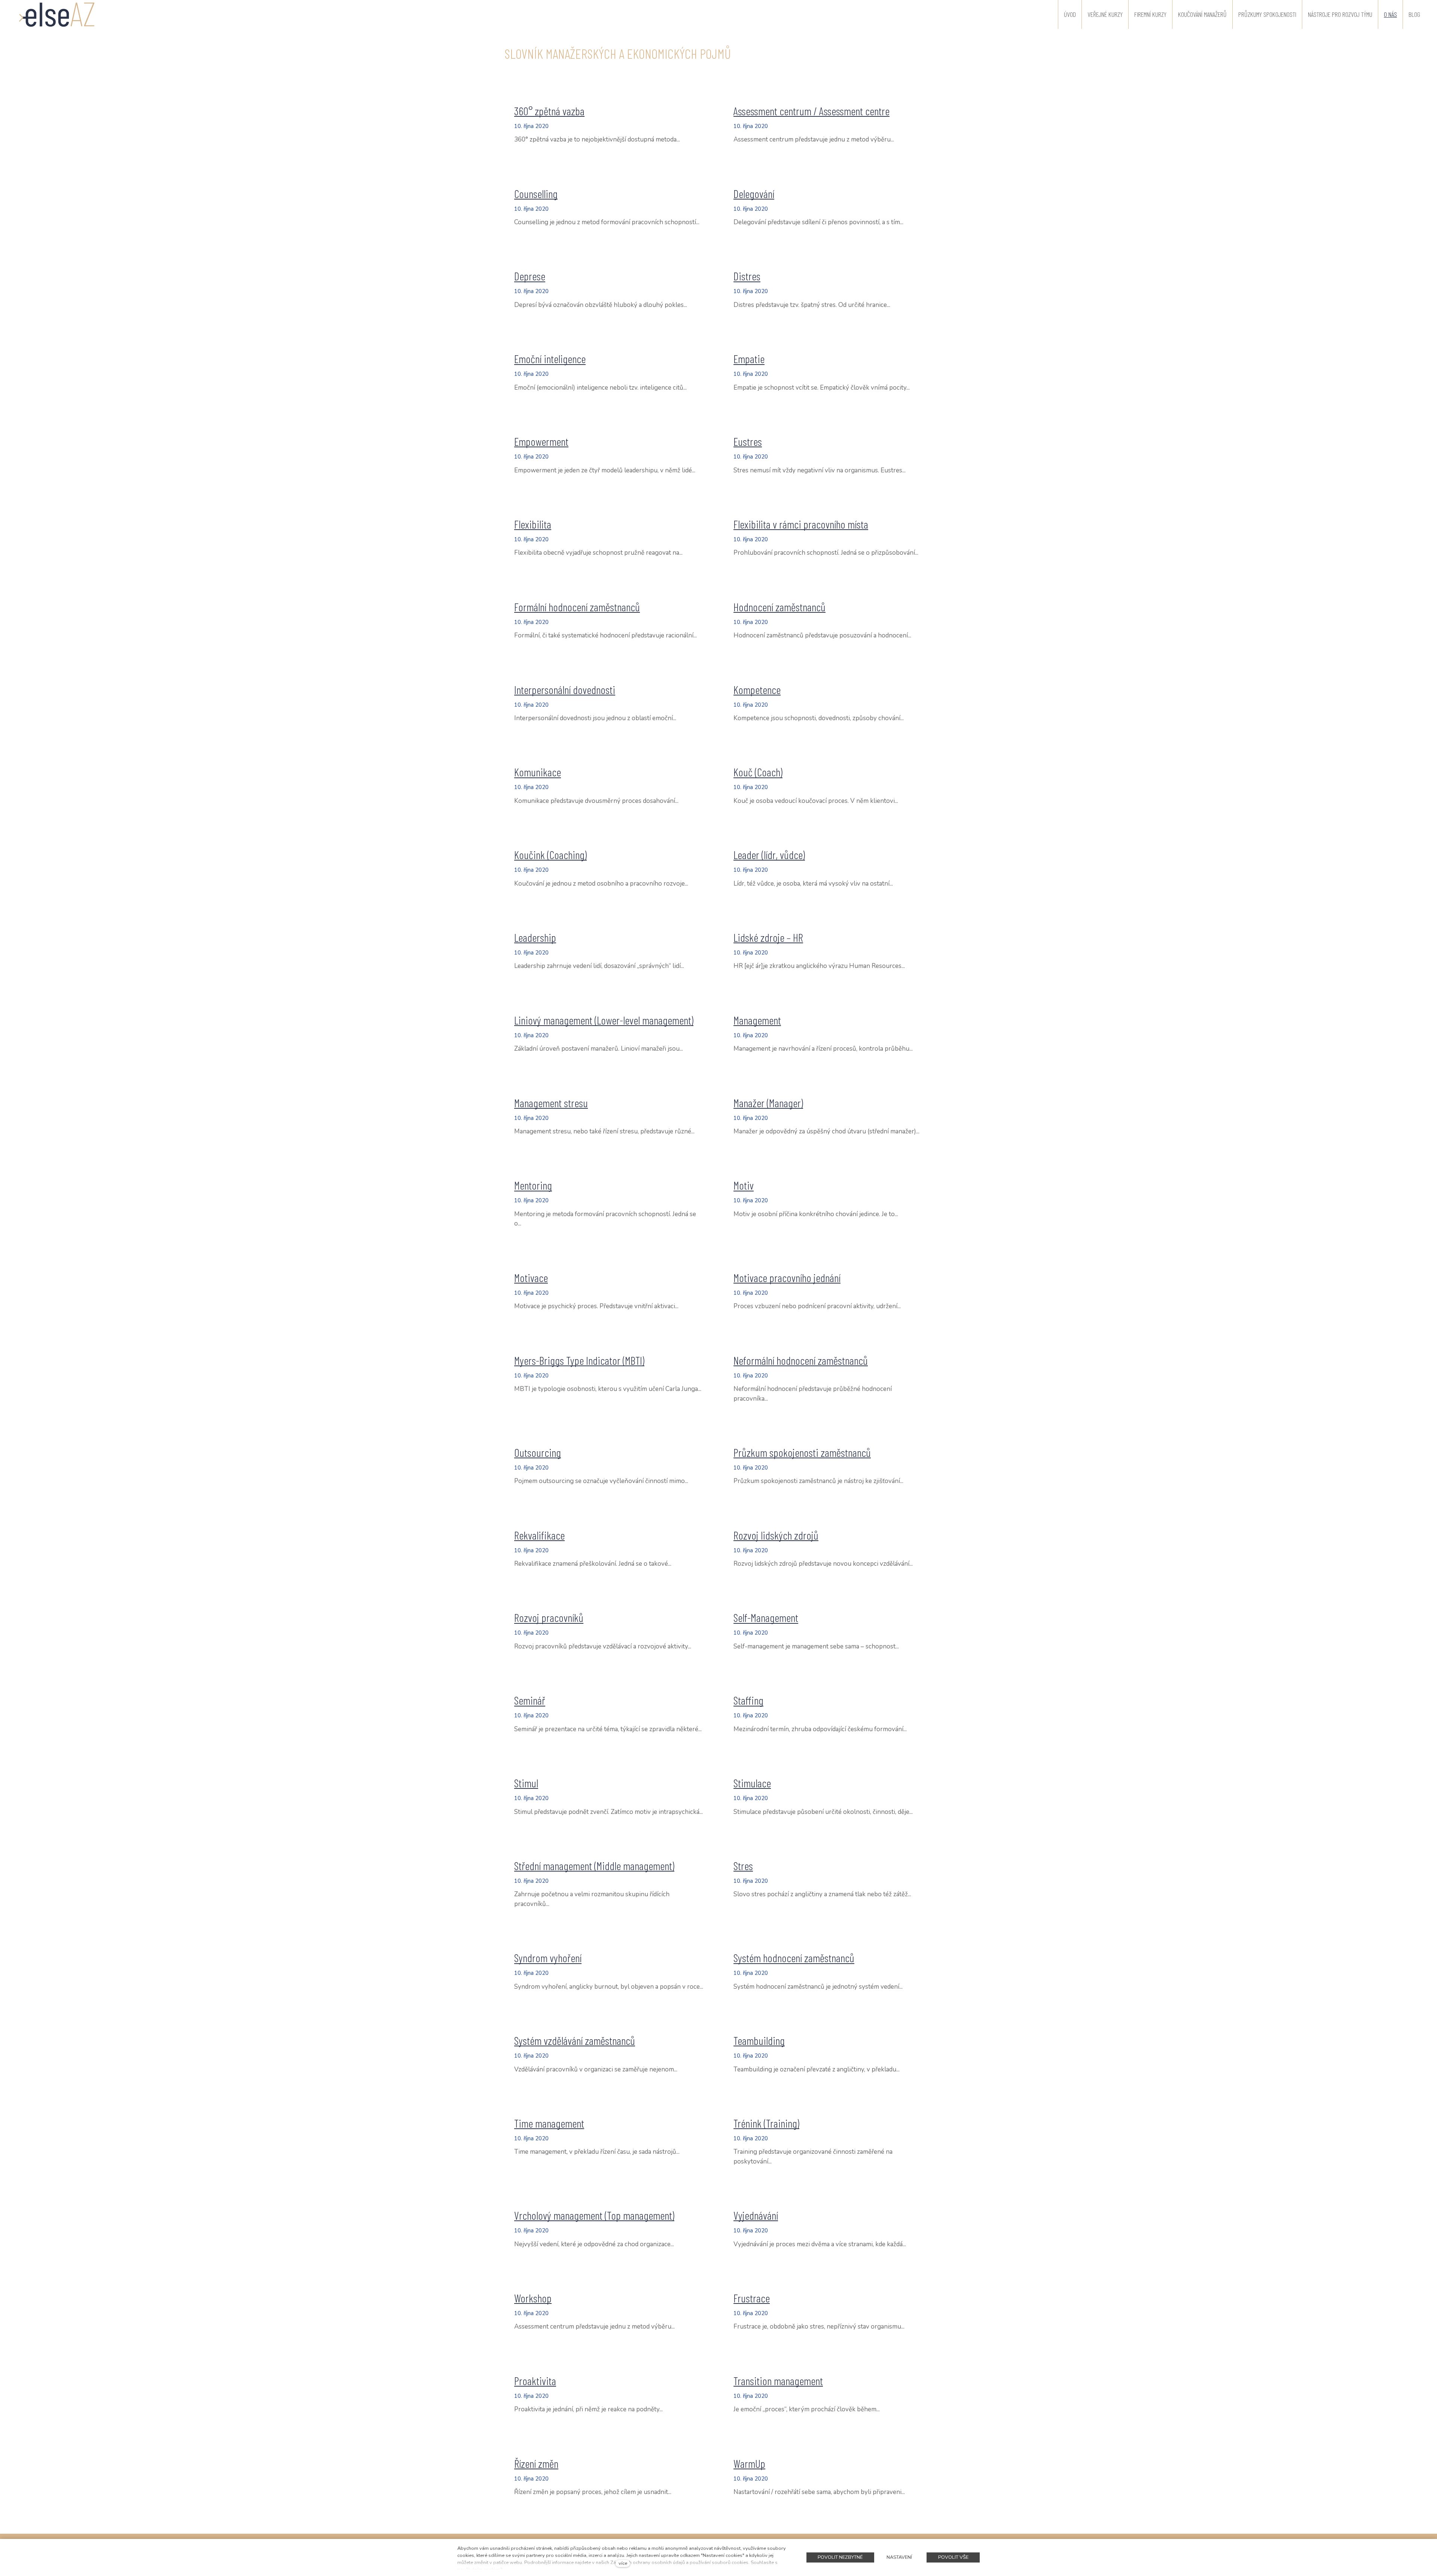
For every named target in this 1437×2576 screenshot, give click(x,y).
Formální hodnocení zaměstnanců (577, 607)
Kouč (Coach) (758, 772)
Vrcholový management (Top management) (594, 2215)
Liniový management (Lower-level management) (604, 1020)
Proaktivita (535, 2381)
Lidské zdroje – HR (768, 937)
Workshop (533, 2298)
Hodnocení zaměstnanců (779, 607)
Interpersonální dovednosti (565, 689)
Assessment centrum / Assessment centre (811, 111)
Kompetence (757, 689)
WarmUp (749, 2463)
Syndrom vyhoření (548, 1958)
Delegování (754, 194)
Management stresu (551, 1103)
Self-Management (766, 1617)
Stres (743, 1866)
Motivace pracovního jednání (787, 1278)
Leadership (535, 937)
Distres (747, 276)
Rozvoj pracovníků (549, 1617)
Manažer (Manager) (768, 1103)
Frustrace (752, 2298)
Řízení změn (536, 2463)
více (623, 2563)
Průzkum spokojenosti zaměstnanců (802, 1452)
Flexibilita (533, 524)
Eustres (748, 441)
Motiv (744, 1185)
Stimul (526, 1783)
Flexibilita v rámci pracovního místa (801, 524)
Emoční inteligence (550, 359)
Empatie (749, 359)
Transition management (778, 2381)
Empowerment (541, 441)
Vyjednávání (756, 2215)
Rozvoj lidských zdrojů (776, 1535)
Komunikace (538, 772)
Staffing (748, 1700)
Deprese (530, 276)
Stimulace (752, 1783)
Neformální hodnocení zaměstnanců (801, 1360)
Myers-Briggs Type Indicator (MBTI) (579, 1360)
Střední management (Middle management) (594, 1866)
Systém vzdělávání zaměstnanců (575, 2040)
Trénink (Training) (766, 2123)
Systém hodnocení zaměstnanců (794, 1958)
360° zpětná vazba (549, 111)
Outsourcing (538, 1452)
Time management (549, 2123)
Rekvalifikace (539, 1535)
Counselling (536, 194)
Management (757, 1020)
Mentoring (533, 1185)
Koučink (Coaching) (550, 855)
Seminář (530, 1700)
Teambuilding (759, 2040)
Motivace (531, 1278)
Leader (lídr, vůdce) (769, 855)
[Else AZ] (57, 14)
